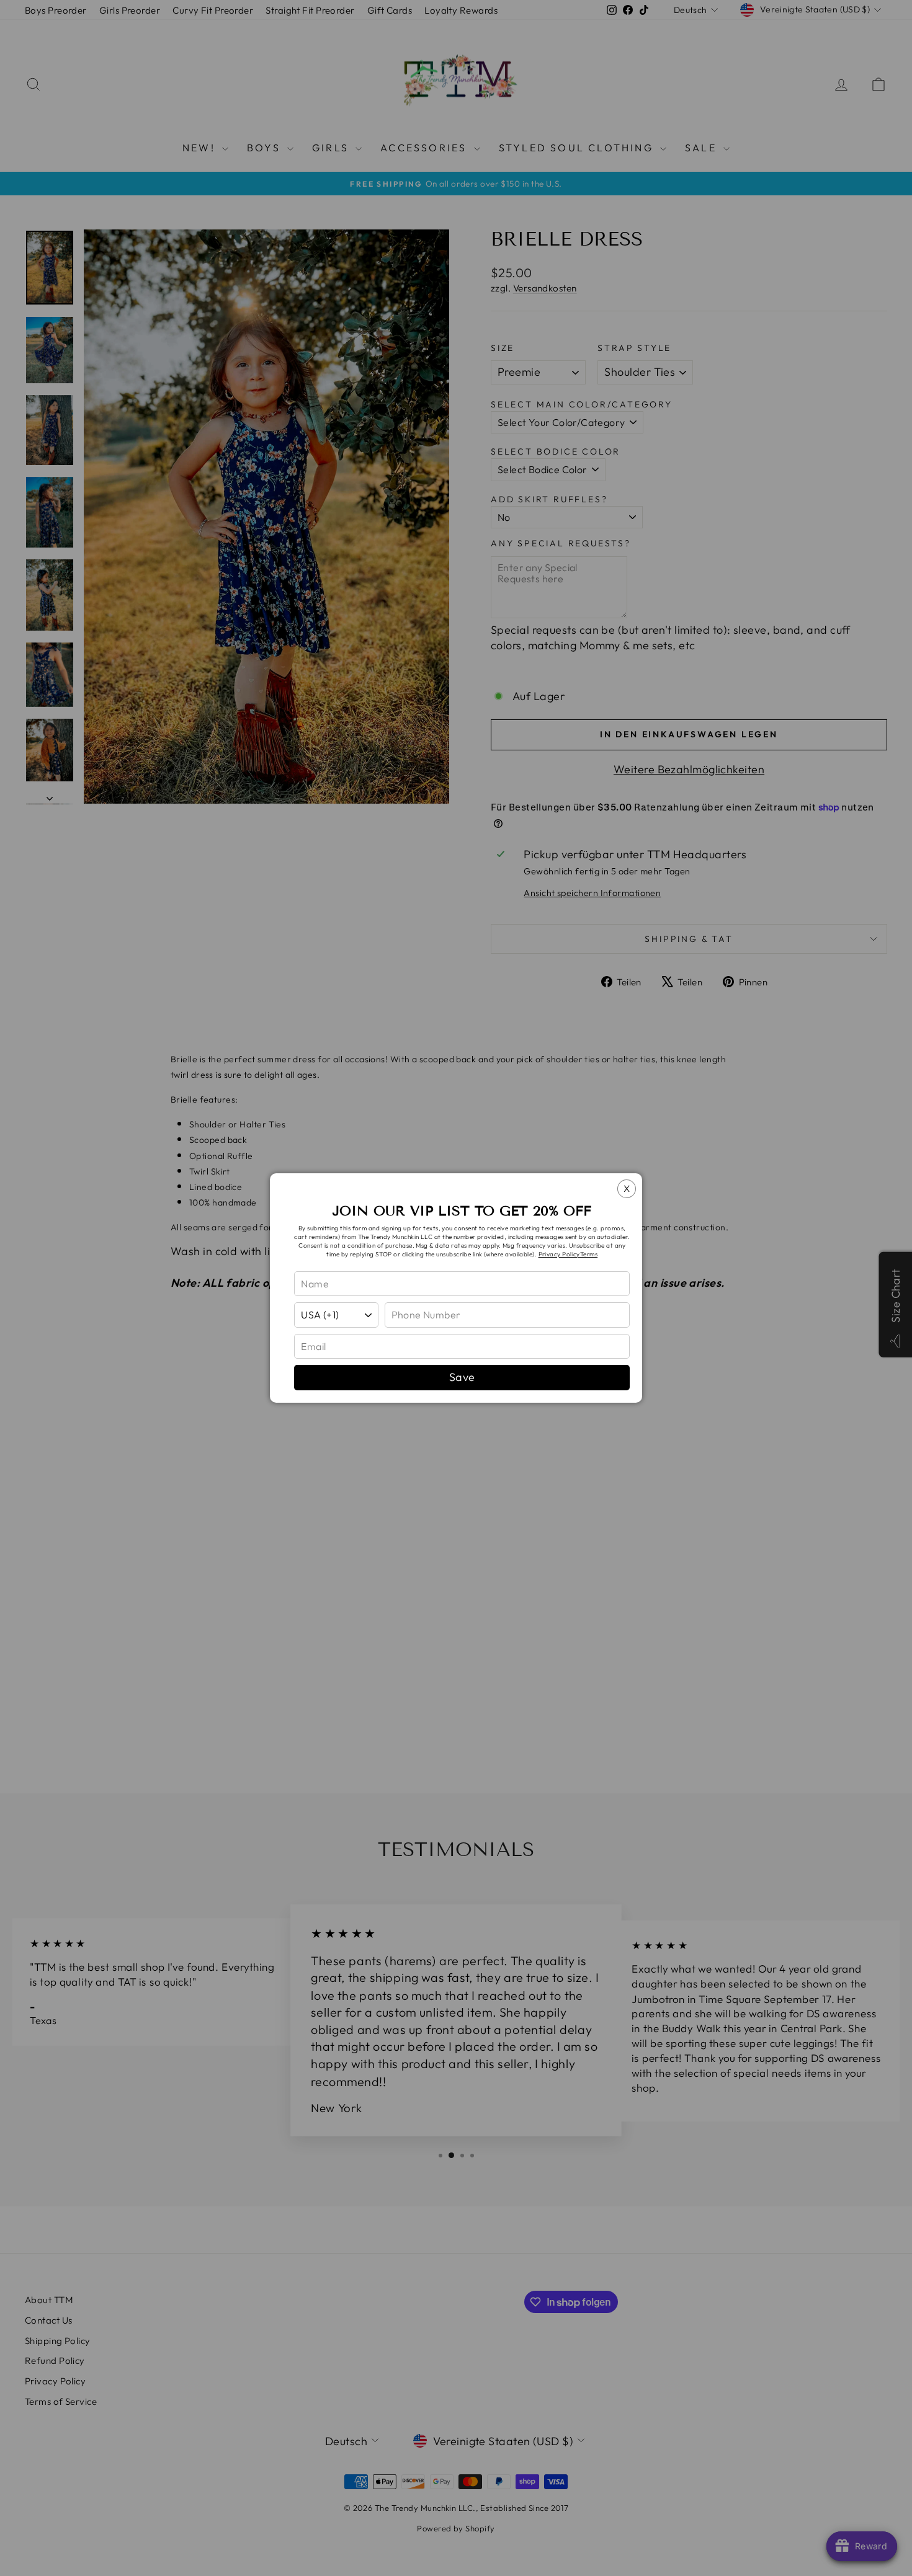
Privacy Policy (559, 1254)
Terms (589, 1254)
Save (462, 1377)
